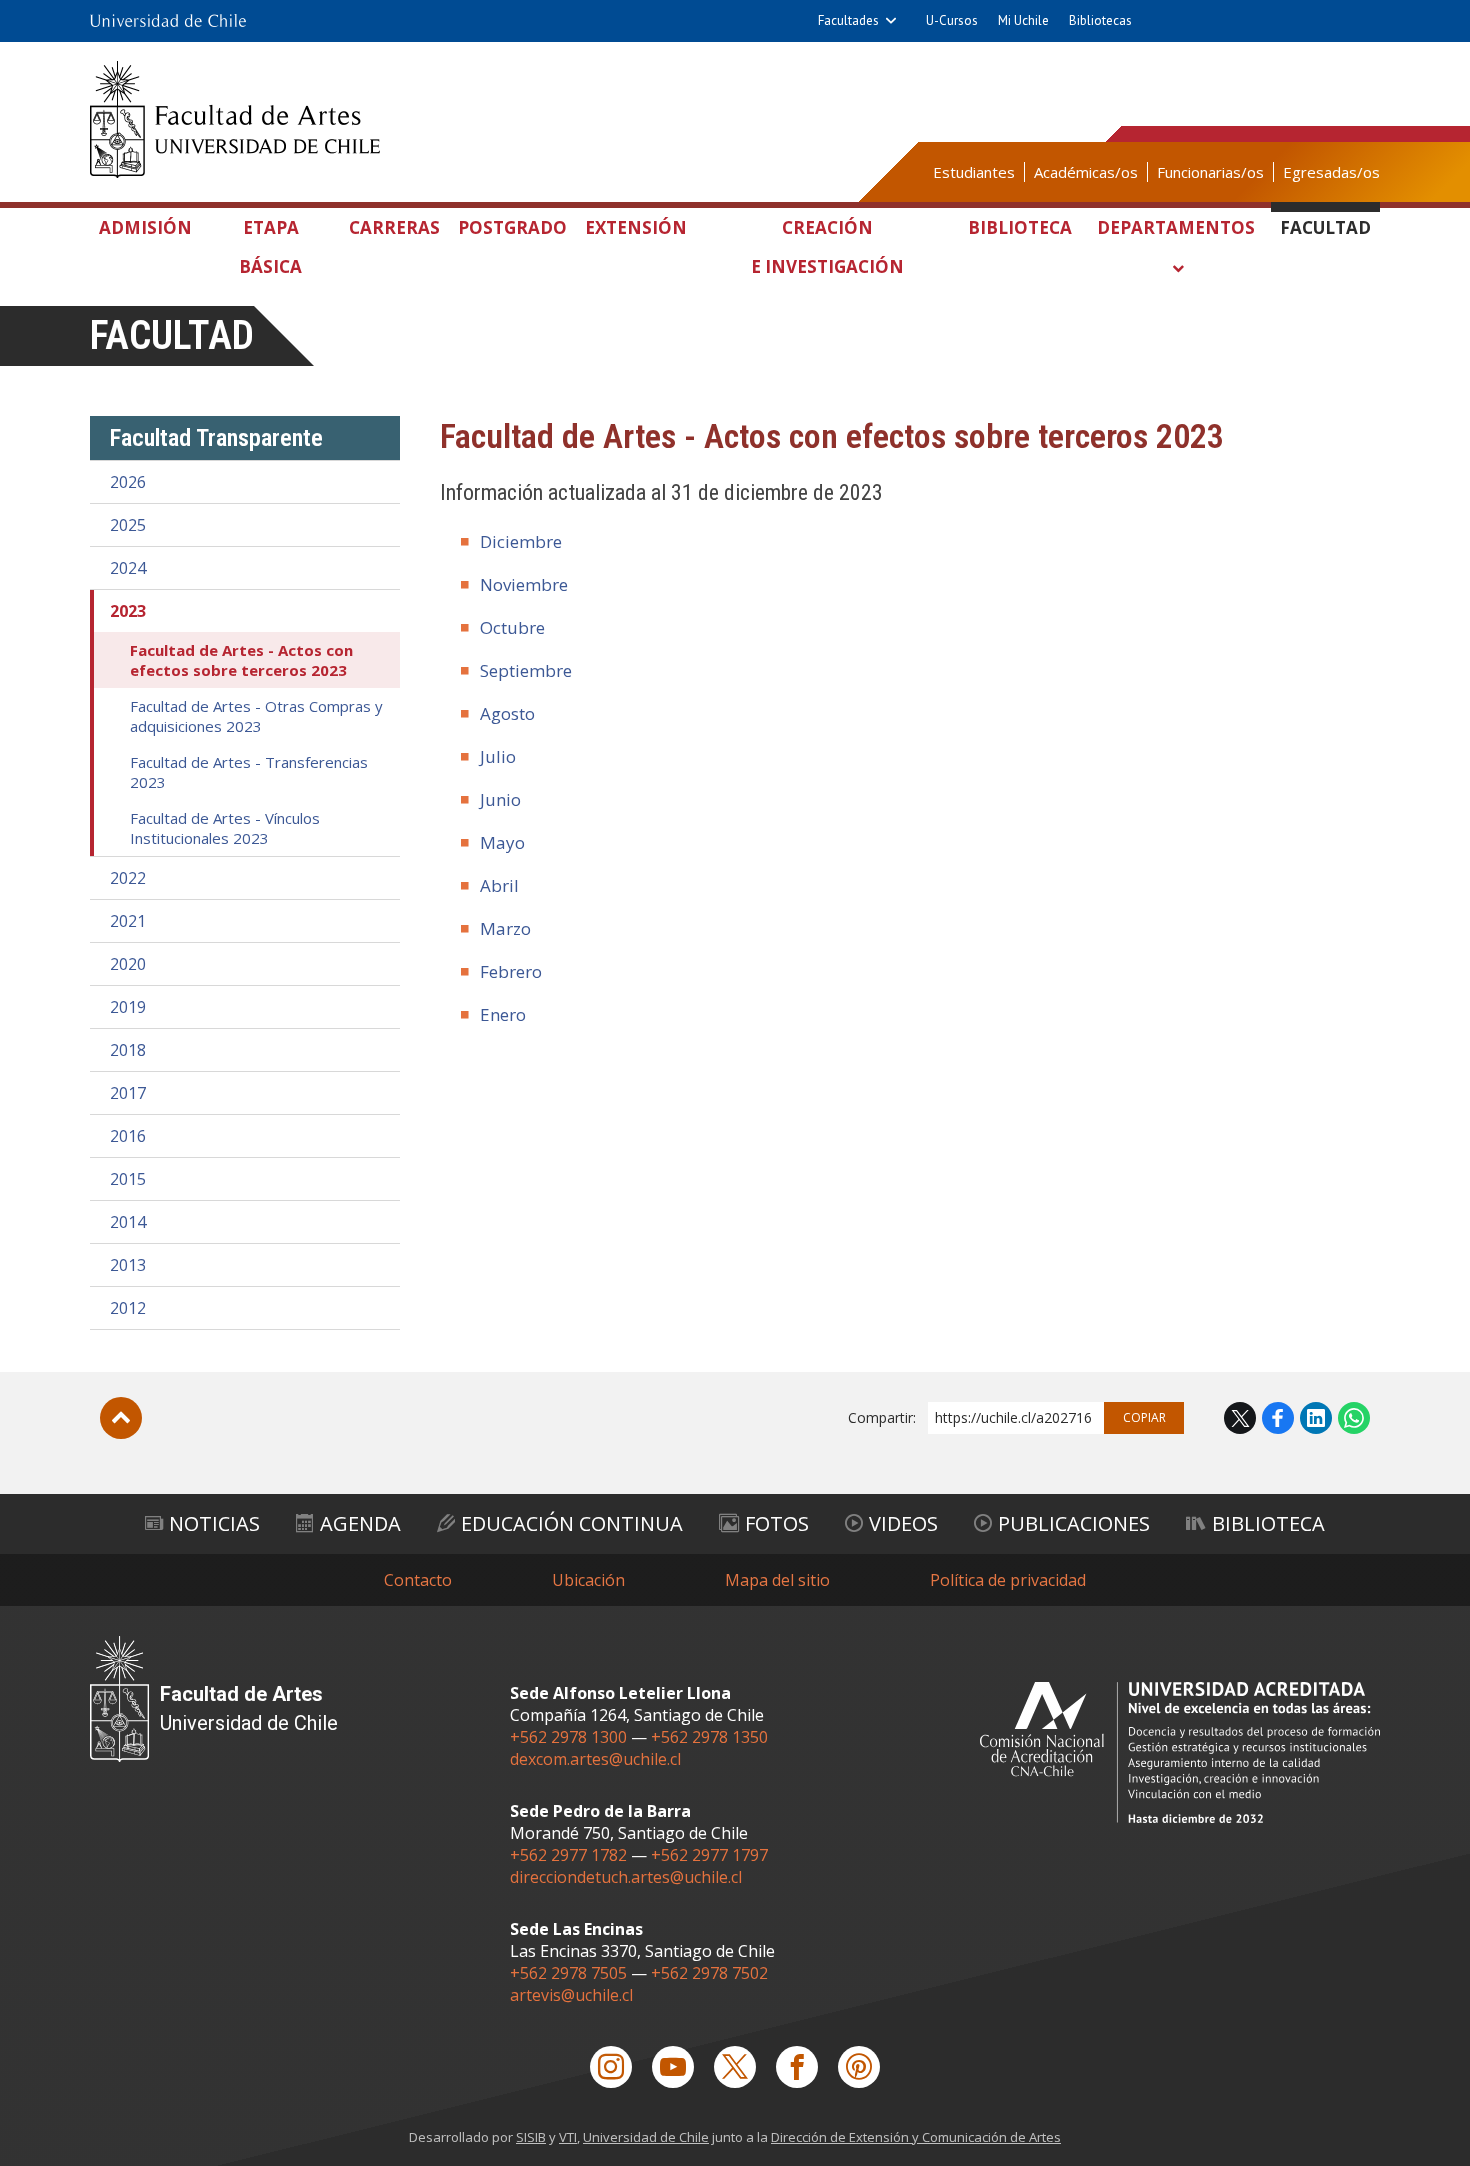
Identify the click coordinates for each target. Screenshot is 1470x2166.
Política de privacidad (1008, 1580)
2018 (128, 1050)
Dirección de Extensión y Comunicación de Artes (916, 2137)
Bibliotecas (1100, 20)
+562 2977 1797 (709, 1855)
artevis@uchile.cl (571, 1995)
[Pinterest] (859, 2067)
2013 (128, 1265)
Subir (121, 1418)
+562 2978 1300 (568, 1737)
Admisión (145, 227)
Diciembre (521, 541)
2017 (128, 1093)
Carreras (394, 227)
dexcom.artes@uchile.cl (595, 1759)
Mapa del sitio (777, 1580)
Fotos (777, 1523)
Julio (498, 756)
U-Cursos (952, 20)
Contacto (418, 1580)
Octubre (512, 627)
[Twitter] (735, 2067)
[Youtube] (673, 2067)
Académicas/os (1086, 172)
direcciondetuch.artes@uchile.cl (626, 1877)
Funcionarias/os (1210, 172)
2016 (128, 1136)
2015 (128, 1179)
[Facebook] (797, 2067)
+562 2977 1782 (568, 1855)
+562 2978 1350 (709, 1737)
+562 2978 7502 (709, 1973)
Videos (903, 1523)
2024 (128, 568)
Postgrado (512, 227)
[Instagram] (611, 2067)
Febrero (511, 971)
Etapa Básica (270, 247)
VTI (568, 2137)
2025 (128, 525)
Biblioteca (1020, 227)
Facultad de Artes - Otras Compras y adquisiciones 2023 (256, 716)
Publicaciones (1074, 1523)
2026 (128, 482)
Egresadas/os (1331, 172)
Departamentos (1176, 227)
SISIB (531, 2137)
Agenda (360, 1523)
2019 (128, 1007)
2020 (128, 964)
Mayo (502, 842)
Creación (827, 247)
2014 (128, 1222)
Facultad (1325, 227)
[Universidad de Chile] (168, 21)
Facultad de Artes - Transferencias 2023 (249, 772)
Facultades (848, 20)
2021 (128, 921)
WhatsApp (1354, 1418)
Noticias (214, 1523)
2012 (128, 1308)
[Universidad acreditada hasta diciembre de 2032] (1180, 1752)
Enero (503, 1014)
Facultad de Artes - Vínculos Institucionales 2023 (225, 828)
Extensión (636, 227)
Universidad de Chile (646, 2137)
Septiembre (526, 670)
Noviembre (524, 584)
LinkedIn (1316, 1418)
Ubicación (588, 1580)
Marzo (505, 928)
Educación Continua (572, 1523)
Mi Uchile (1023, 20)
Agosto (507, 713)
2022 (128, 878)
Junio (500, 799)
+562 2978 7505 (568, 1973)
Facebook (1278, 1418)
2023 (128, 611)
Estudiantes (974, 172)
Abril (499, 885)
